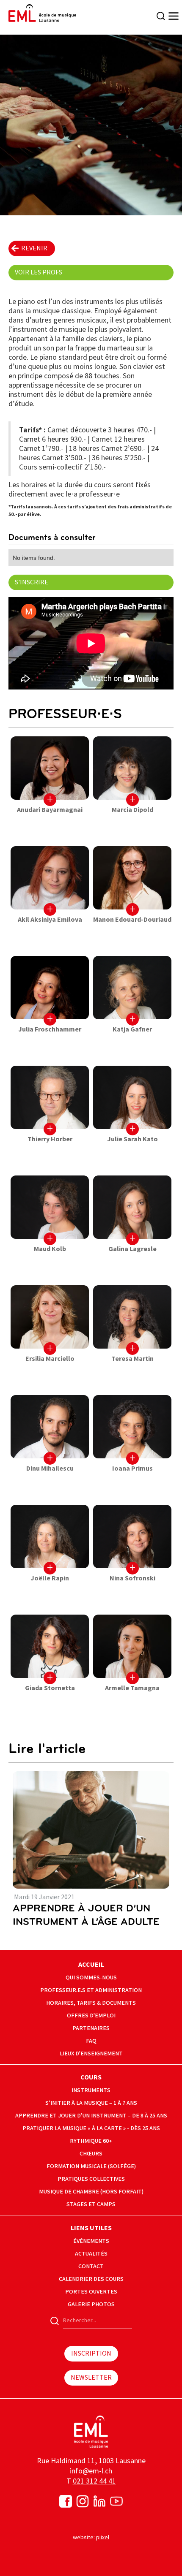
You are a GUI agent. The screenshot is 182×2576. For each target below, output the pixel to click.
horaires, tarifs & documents (91, 2003)
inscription (91, 2354)
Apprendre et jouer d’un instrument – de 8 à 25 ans (91, 2116)
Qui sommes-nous (91, 1977)
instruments (91, 2090)
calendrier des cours (91, 2279)
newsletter (91, 2378)
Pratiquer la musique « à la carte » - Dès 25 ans (91, 2128)
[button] (170, 16)
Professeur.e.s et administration (91, 1990)
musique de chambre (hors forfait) (91, 2192)
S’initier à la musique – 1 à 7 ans (91, 2103)
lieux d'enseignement (91, 2053)
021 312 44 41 (94, 2481)
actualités (91, 2254)
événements (91, 2241)
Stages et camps (91, 2204)
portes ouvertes (91, 2292)
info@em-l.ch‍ (91, 2471)
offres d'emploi (91, 2015)
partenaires (91, 2028)
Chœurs (91, 2154)
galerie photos (91, 2304)
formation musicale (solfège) (91, 2166)
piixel (103, 2537)
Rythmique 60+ (91, 2141)
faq (91, 2041)
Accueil (91, 1965)
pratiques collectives (91, 2179)
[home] (40, 13)
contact (91, 2266)
